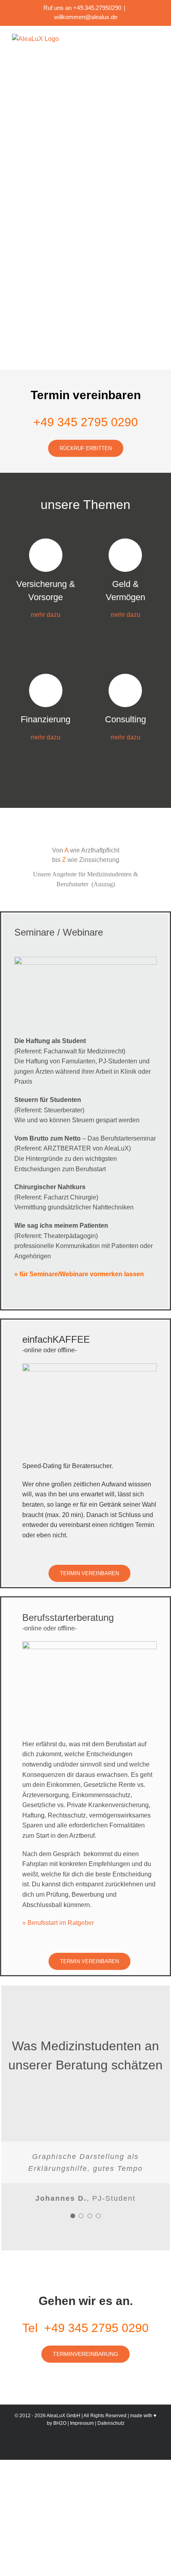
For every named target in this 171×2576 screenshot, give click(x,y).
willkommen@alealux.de (86, 17)
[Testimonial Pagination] (73, 2216)
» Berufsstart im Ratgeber (58, 1923)
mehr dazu (46, 615)
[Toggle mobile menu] (156, 38)
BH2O (60, 2423)
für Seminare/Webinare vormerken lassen (82, 1274)
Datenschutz (111, 2423)
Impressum (82, 2423)
